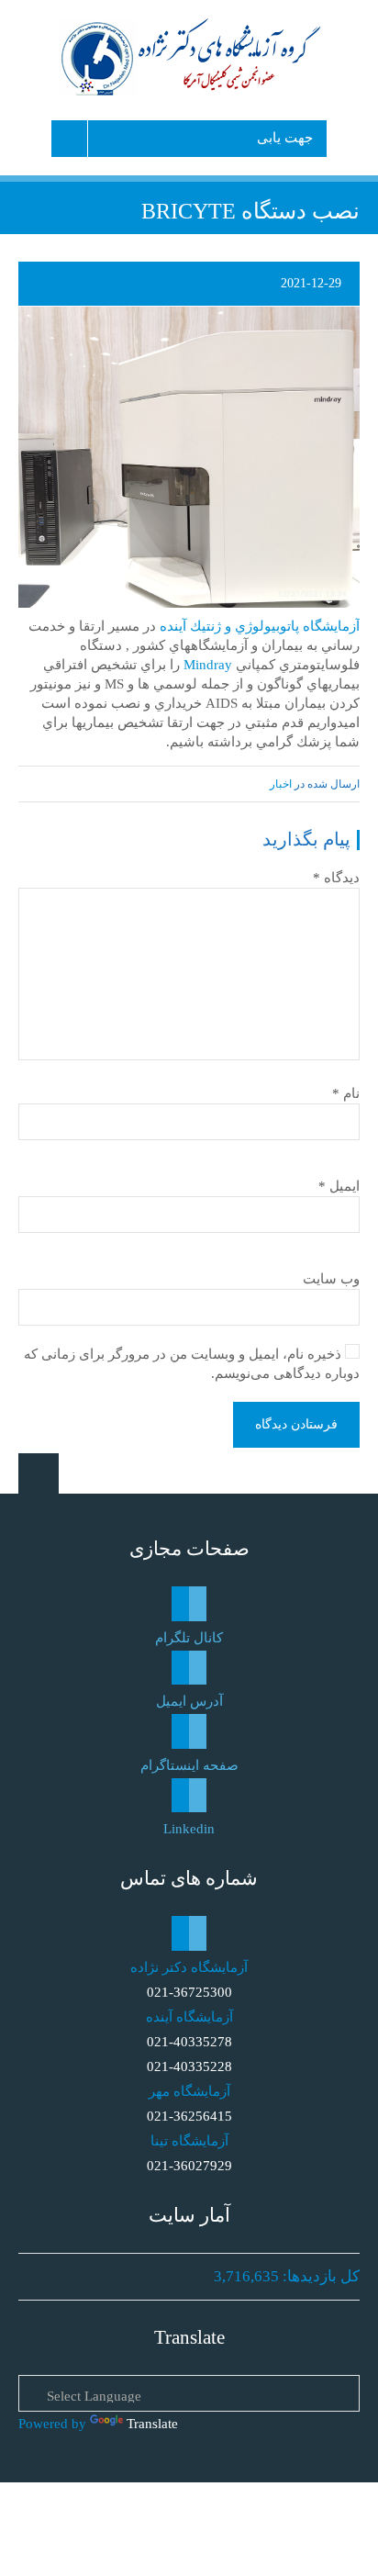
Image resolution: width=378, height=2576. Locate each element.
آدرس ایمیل (189, 1701)
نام (346, 1093)
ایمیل (339, 1186)
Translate (152, 2424)
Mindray (208, 665)
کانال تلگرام (189, 1638)
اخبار (281, 784)
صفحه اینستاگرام (189, 1765)
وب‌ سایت (331, 1279)
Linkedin (189, 1829)
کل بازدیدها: (319, 2276)
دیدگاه (336, 878)
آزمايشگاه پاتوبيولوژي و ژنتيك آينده (260, 626)
